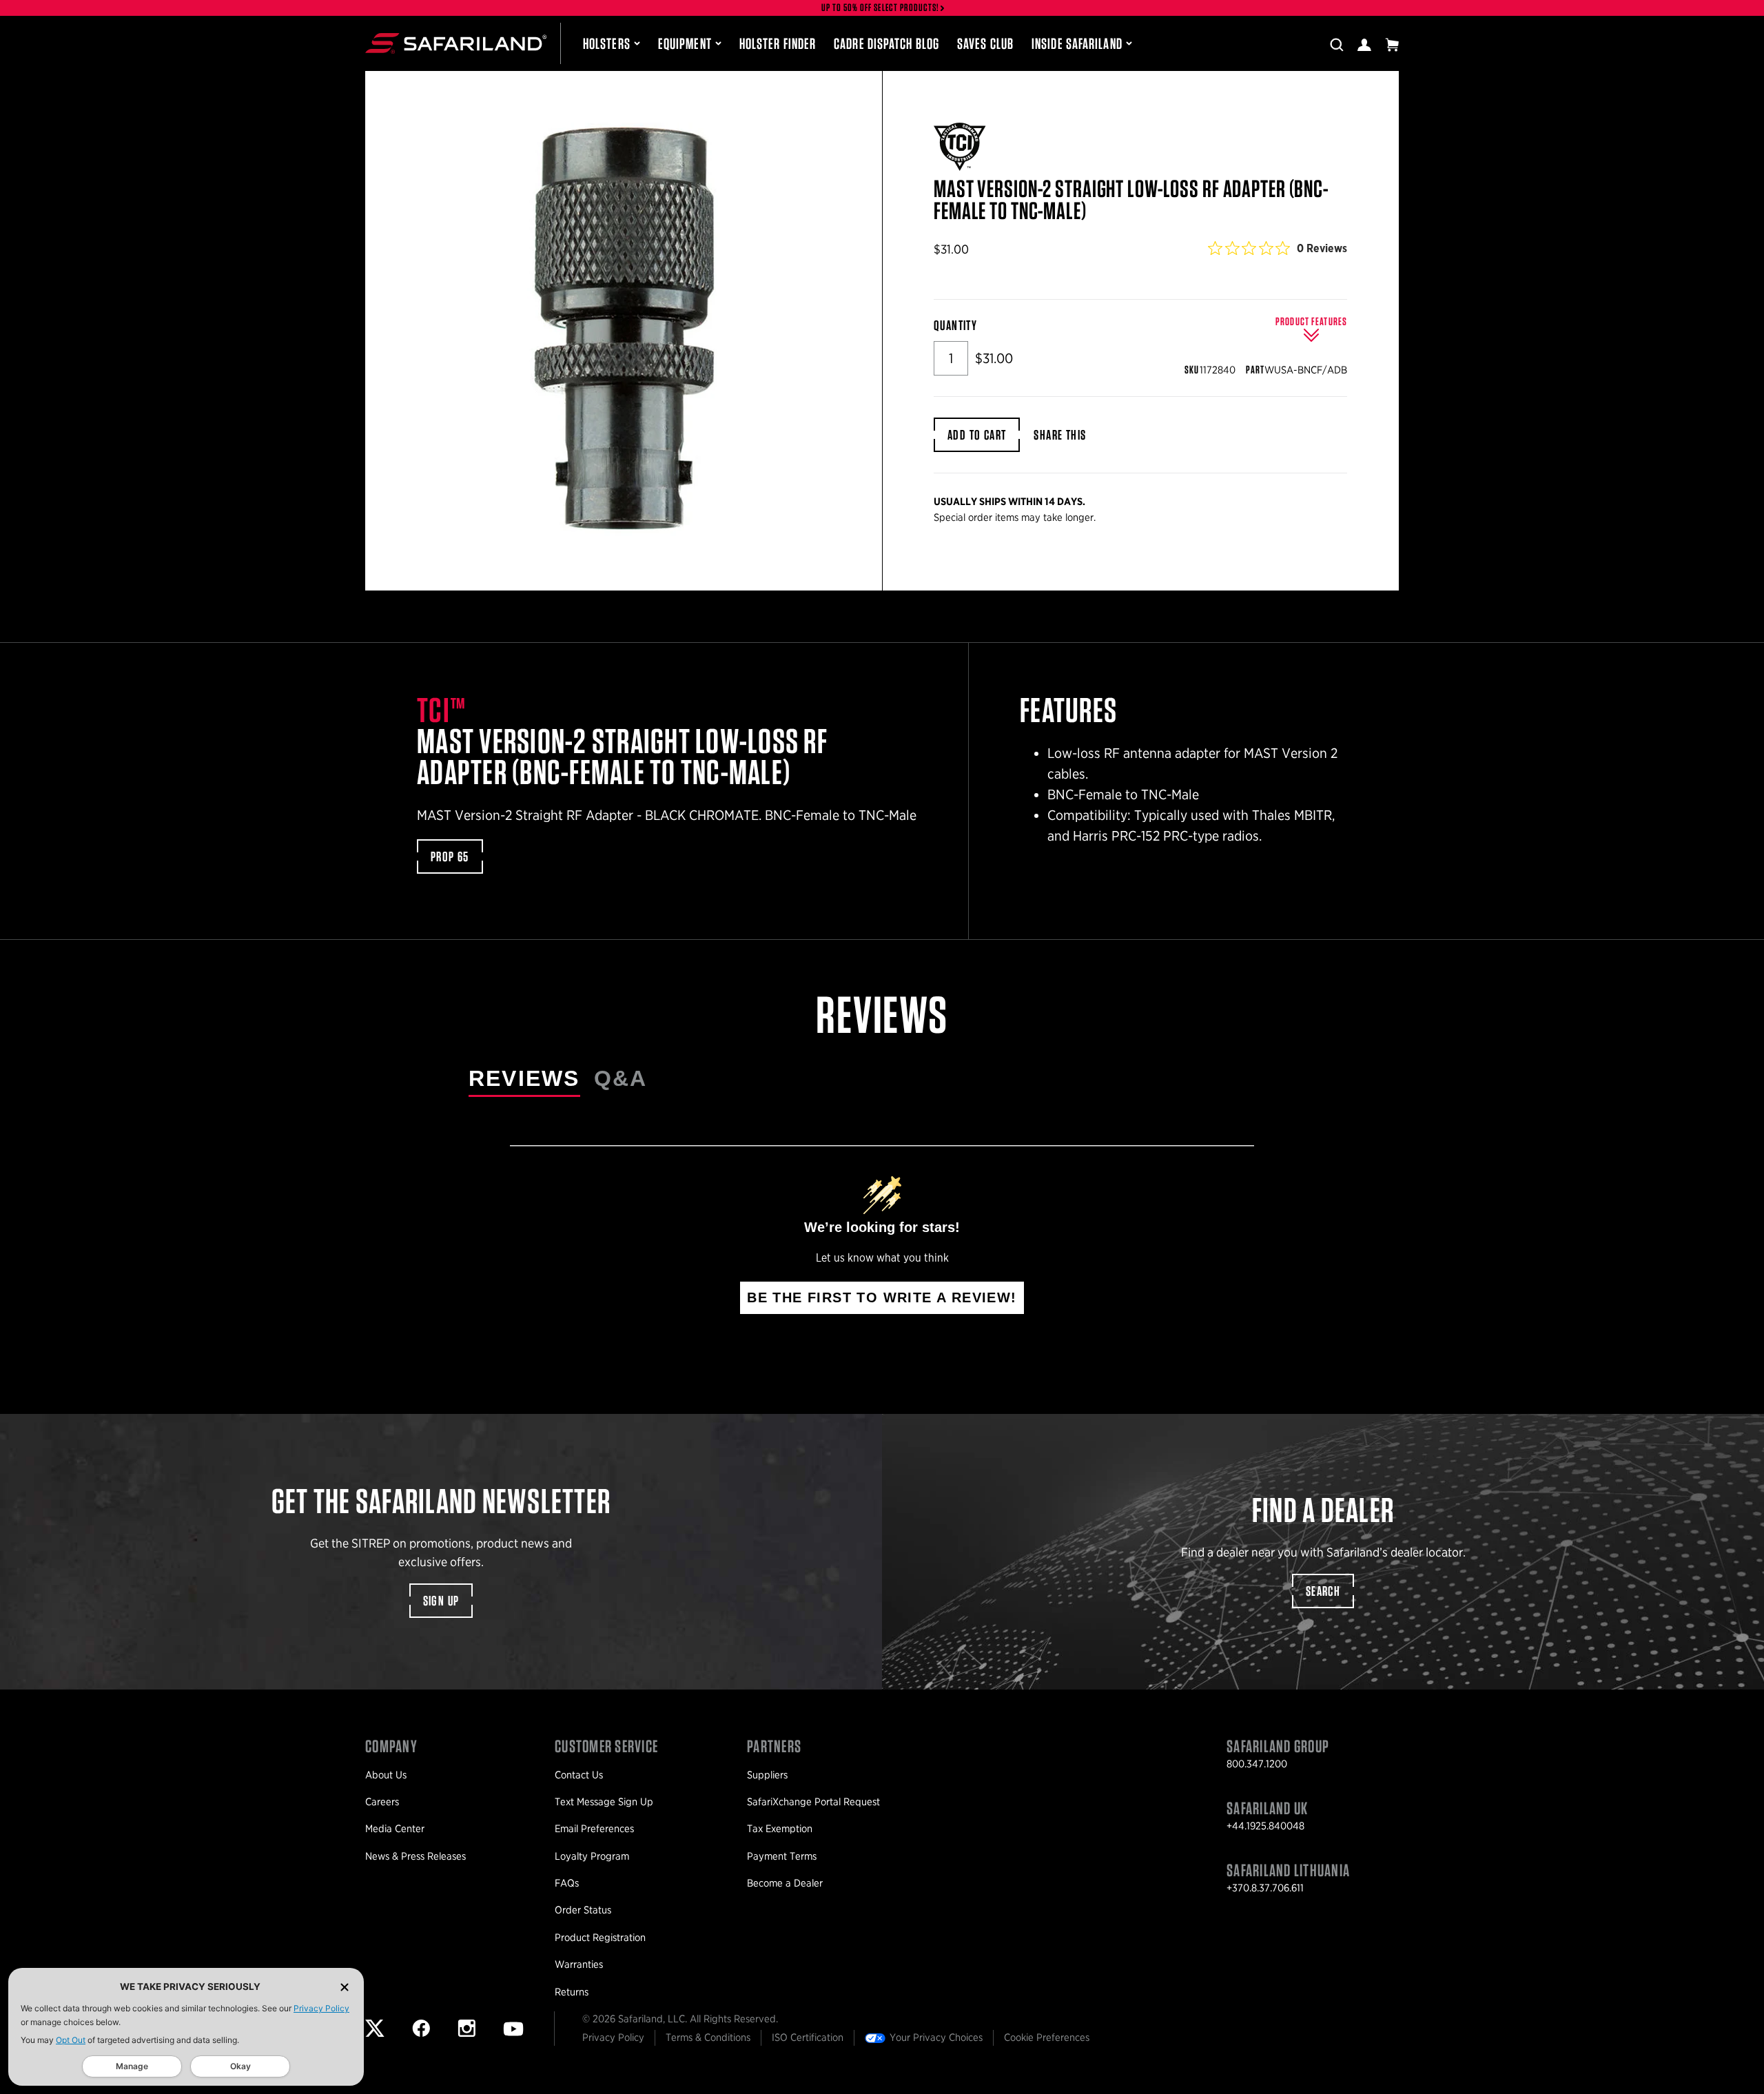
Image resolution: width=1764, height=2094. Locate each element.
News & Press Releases (416, 1856)
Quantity (955, 325)
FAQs (567, 1883)
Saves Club (985, 43)
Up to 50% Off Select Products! (881, 8)
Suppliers (767, 1775)
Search (1323, 1591)
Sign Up (441, 1601)
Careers (382, 1802)
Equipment (685, 43)
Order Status (583, 1910)
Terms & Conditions (708, 2037)
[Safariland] (456, 43)
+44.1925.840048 (1265, 1826)
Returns (572, 1992)
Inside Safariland (1077, 43)
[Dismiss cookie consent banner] (345, 1987)
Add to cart (977, 435)
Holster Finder (778, 43)
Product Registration (600, 1938)
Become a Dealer (785, 1883)
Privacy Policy (321, 2008)
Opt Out (71, 2040)
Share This (1060, 435)
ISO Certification (808, 2037)
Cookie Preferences (1047, 2037)
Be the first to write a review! (882, 1297)
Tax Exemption (780, 1829)
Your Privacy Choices (936, 2037)
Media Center (395, 1829)
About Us (386, 1775)
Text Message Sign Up (604, 1802)
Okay (240, 2066)
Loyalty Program (592, 1856)
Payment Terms (782, 1856)
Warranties (579, 1964)
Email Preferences (594, 1829)
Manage (132, 2066)
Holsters (607, 43)
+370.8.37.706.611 (1265, 1888)
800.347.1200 (1257, 1764)
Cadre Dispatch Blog (886, 43)
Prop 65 (450, 856)
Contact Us (579, 1775)
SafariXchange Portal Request (813, 1802)
